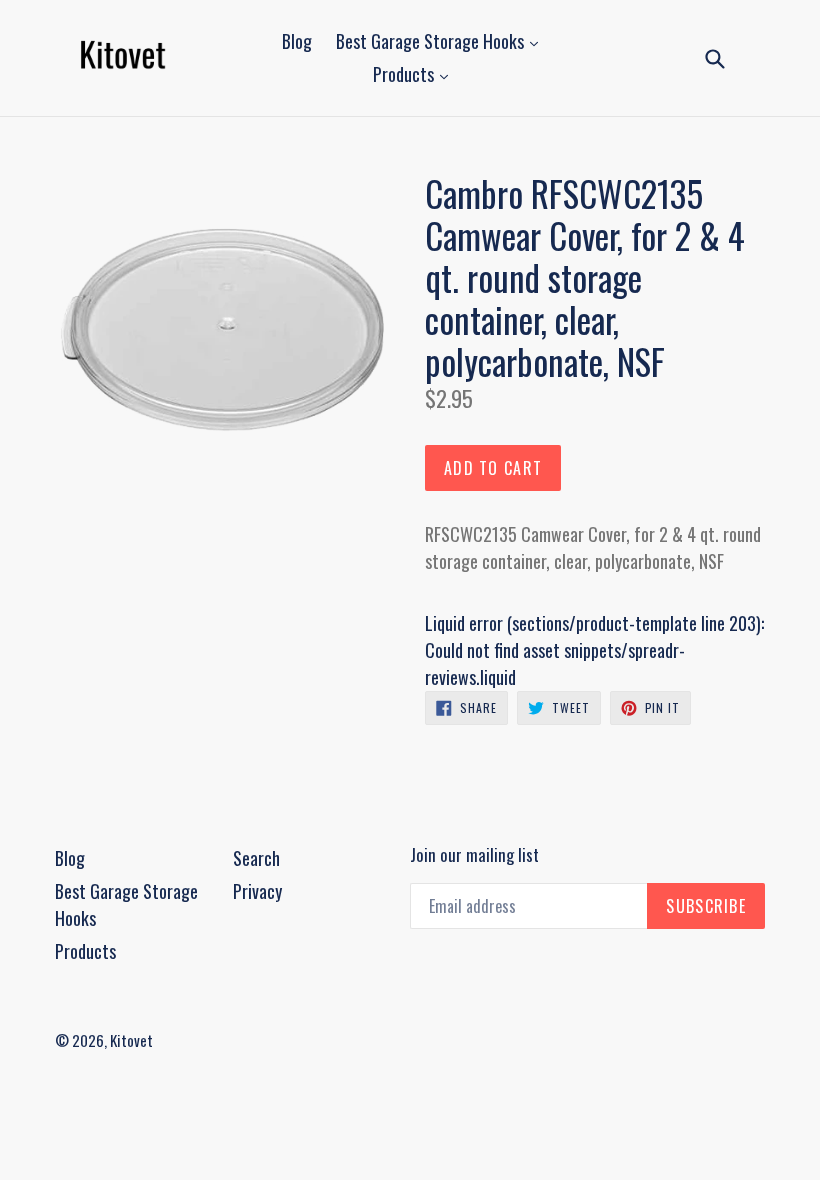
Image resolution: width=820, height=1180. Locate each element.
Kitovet (131, 1040)
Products (405, 74)
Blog (297, 41)
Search (256, 858)
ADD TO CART (493, 468)
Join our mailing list (474, 855)
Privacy (257, 891)
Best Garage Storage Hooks (432, 41)
